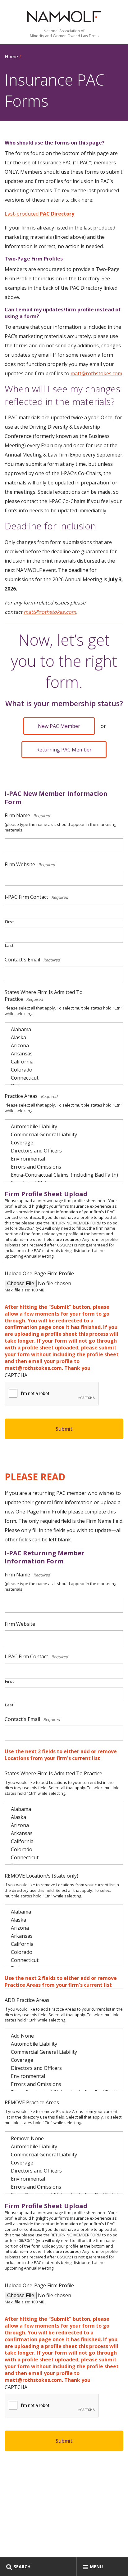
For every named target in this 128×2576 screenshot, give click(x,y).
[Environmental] (67, 1159)
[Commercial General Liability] (67, 1134)
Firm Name (28, 815)
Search (22, 2567)
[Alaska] (67, 1037)
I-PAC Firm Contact (37, 897)
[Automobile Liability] (67, 1126)
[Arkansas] (67, 1054)
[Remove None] (67, 2138)
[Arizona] (67, 1045)
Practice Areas (32, 1096)
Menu (96, 2567)
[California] (67, 1062)
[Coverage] (67, 1143)
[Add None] (67, 2036)
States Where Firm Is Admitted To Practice (44, 996)
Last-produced (39, 214)
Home (11, 56)
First (9, 922)
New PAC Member (59, 726)
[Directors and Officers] (67, 1151)
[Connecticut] (67, 1078)
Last (9, 945)
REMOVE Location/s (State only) (41, 1876)
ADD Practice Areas (27, 2000)
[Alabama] (67, 1029)
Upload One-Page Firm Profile (39, 1273)
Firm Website (31, 864)
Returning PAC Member (64, 750)
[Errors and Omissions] (67, 1167)
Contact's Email (33, 960)
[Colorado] (67, 1070)
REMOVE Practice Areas (32, 2102)
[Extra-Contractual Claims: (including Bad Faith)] (67, 1175)
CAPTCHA (16, 1375)
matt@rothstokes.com (96, 373)
